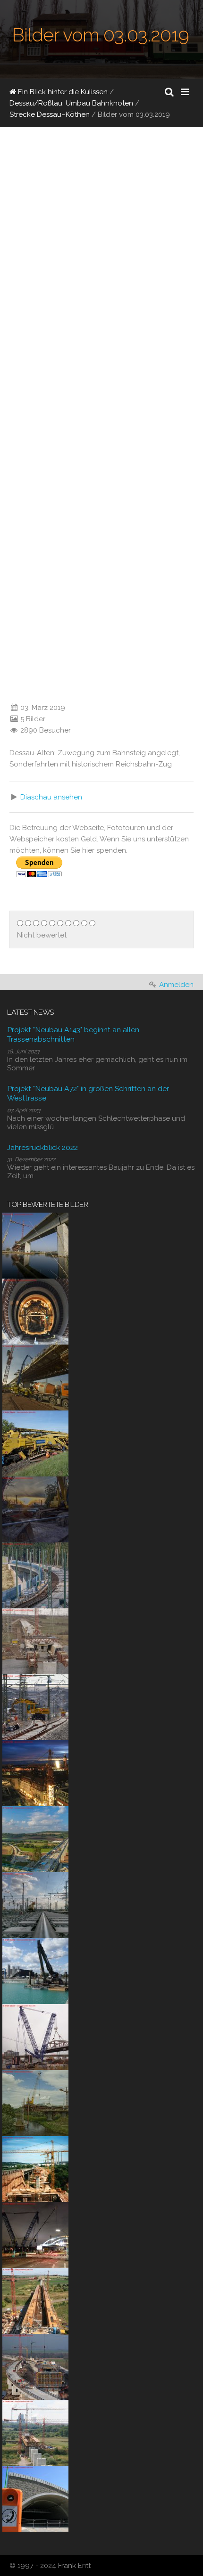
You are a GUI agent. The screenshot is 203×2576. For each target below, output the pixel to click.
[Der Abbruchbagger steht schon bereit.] (35, 1508)
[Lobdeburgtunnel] (35, 2498)
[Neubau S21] (35, 2036)
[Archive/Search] (169, 92)
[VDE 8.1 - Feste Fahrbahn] (35, 1574)
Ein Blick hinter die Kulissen (62, 92)
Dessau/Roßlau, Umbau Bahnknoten (71, 103)
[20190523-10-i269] (35, 1443)
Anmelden (176, 985)
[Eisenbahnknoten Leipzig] (35, 1904)
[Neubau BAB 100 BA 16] (35, 1970)
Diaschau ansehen (51, 797)
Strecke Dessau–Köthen (50, 114)
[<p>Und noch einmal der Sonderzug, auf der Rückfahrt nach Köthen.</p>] (7, 689)
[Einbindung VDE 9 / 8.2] (35, 1706)
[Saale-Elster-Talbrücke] (35, 1245)
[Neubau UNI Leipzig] (35, 1772)
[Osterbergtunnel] (35, 1311)
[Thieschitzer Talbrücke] (35, 2168)
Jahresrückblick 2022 (42, 1147)
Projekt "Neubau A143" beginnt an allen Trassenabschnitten (73, 1034)
